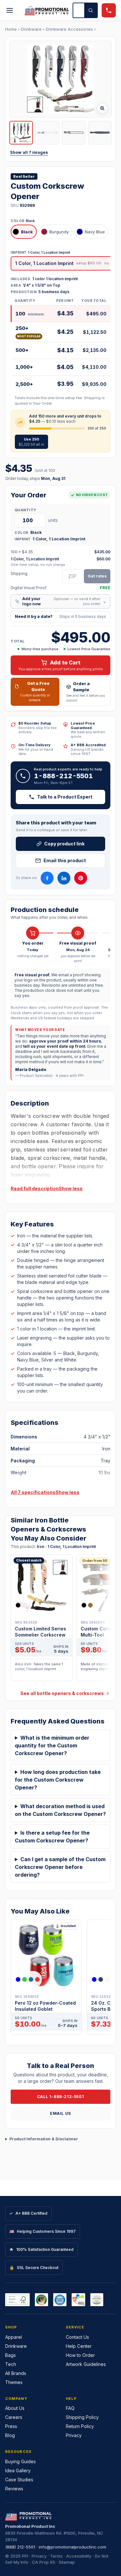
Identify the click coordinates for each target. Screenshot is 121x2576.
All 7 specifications (33, 1492)
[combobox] (79, 10)
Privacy (74, 2435)
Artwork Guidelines (86, 2364)
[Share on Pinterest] (81, 878)
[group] (60, 1620)
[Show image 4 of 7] (100, 133)
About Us (15, 2408)
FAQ (70, 2408)
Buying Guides (20, 2461)
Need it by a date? (60, 616)
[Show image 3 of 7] (74, 133)
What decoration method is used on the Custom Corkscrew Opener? (60, 1810)
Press (11, 2426)
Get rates (97, 576)
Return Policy (80, 2426)
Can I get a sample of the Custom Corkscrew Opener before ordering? (60, 1867)
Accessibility (79, 2556)
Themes (14, 2382)
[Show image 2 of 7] (47, 133)
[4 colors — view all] (28, 1979)
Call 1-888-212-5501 (60, 2097)
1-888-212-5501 (63, 776)
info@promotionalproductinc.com (72, 2547)
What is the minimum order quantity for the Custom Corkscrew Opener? (52, 1745)
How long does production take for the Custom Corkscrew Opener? (58, 1780)
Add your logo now (60, 601)
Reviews (14, 2489)
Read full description (35, 1188)
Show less (71, 1188)
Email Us (60, 2113)
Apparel (14, 2337)
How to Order (80, 2355)
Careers (14, 2417)
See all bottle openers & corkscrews (62, 1693)
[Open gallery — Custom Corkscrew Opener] (60, 79)
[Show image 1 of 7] (21, 133)
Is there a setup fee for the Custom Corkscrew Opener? (52, 1837)
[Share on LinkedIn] (64, 878)
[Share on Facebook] (47, 878)
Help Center (79, 2346)
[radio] (24, 232)
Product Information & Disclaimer (44, 2139)
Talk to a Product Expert (65, 797)
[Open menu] (10, 10)
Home (11, 29)
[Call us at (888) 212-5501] (109, 10)
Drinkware (31, 29)
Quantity (25, 510)
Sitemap (67, 2562)
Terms (56, 2556)
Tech (11, 2364)
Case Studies (19, 2480)
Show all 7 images (29, 152)
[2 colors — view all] (23, 1605)
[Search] (91, 10)
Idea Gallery (18, 2470)
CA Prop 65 (44, 2562)
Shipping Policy (82, 2417)
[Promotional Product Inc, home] (47, 10)
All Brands (16, 2373)
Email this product (65, 860)
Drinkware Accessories (69, 29)
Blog (10, 2435)
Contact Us (77, 2337)
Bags (10, 2355)
